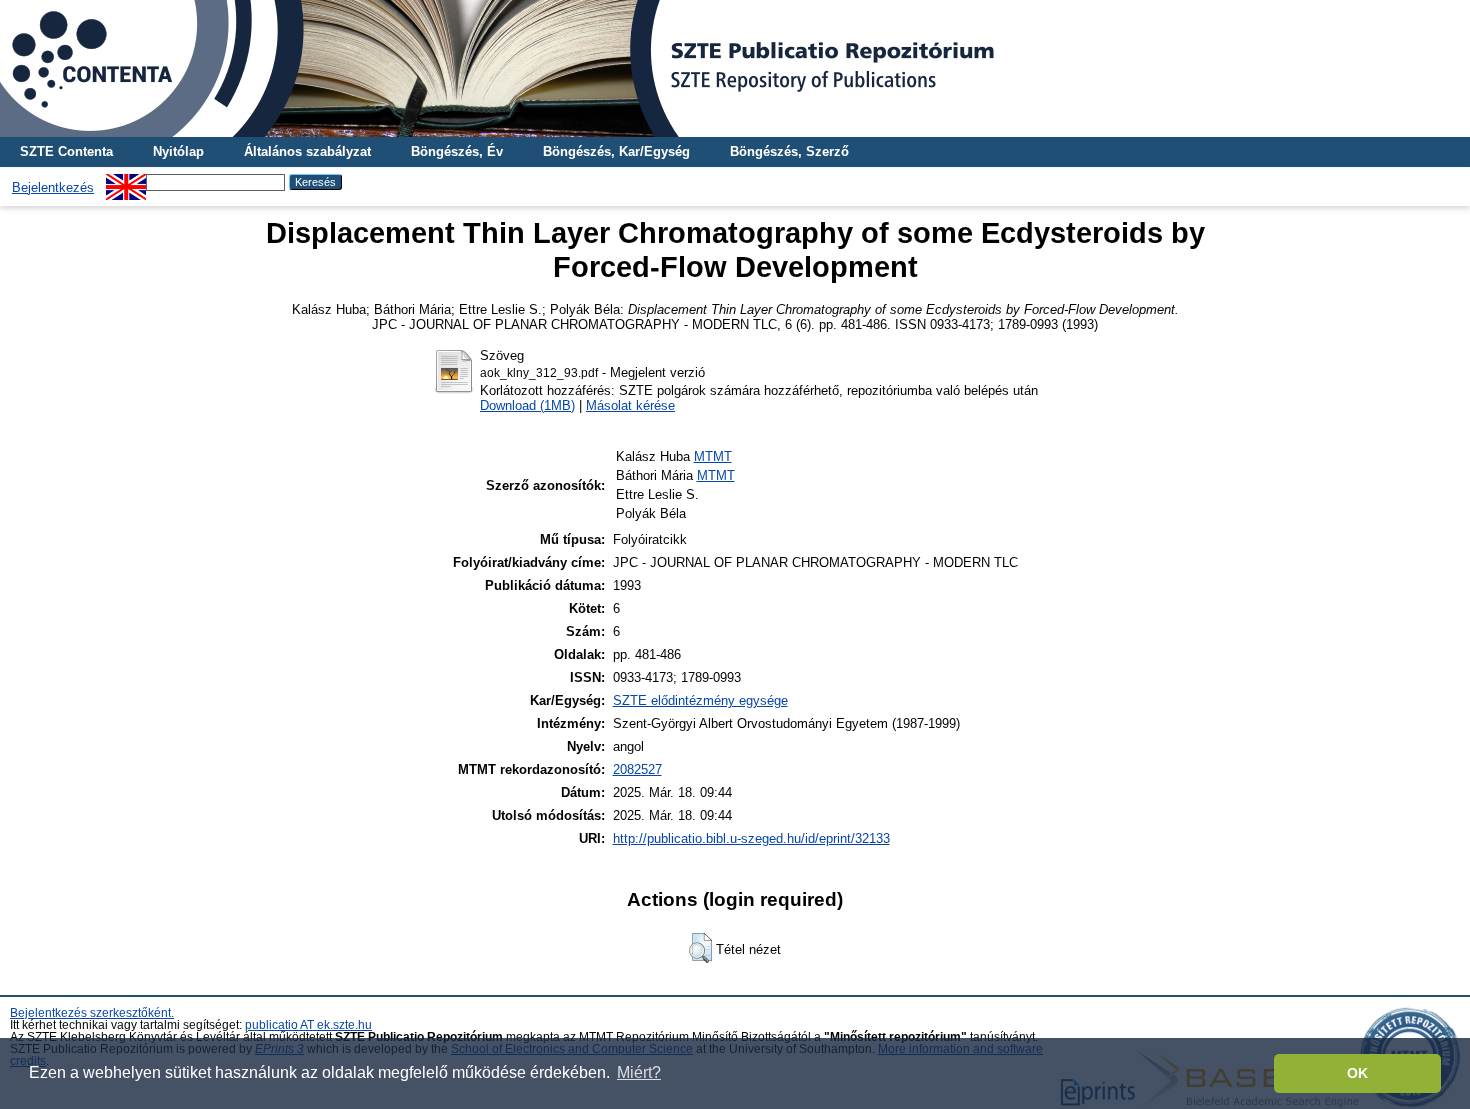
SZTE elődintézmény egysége (700, 700)
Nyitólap (178, 151)
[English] (126, 181)
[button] (700, 948)
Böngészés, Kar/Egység (616, 151)
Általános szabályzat (307, 151)
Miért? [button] (639, 1072)
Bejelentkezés (53, 187)
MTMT (713, 456)
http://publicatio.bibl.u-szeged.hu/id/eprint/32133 (751, 838)
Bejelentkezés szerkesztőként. (92, 1013)
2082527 (637, 769)
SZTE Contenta (66, 151)
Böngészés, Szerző (789, 151)
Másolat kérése (630, 405)
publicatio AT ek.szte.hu (308, 1025)
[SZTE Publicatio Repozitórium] (735, 68)
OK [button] (1357, 1073)
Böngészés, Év (457, 151)
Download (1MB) (527, 405)
